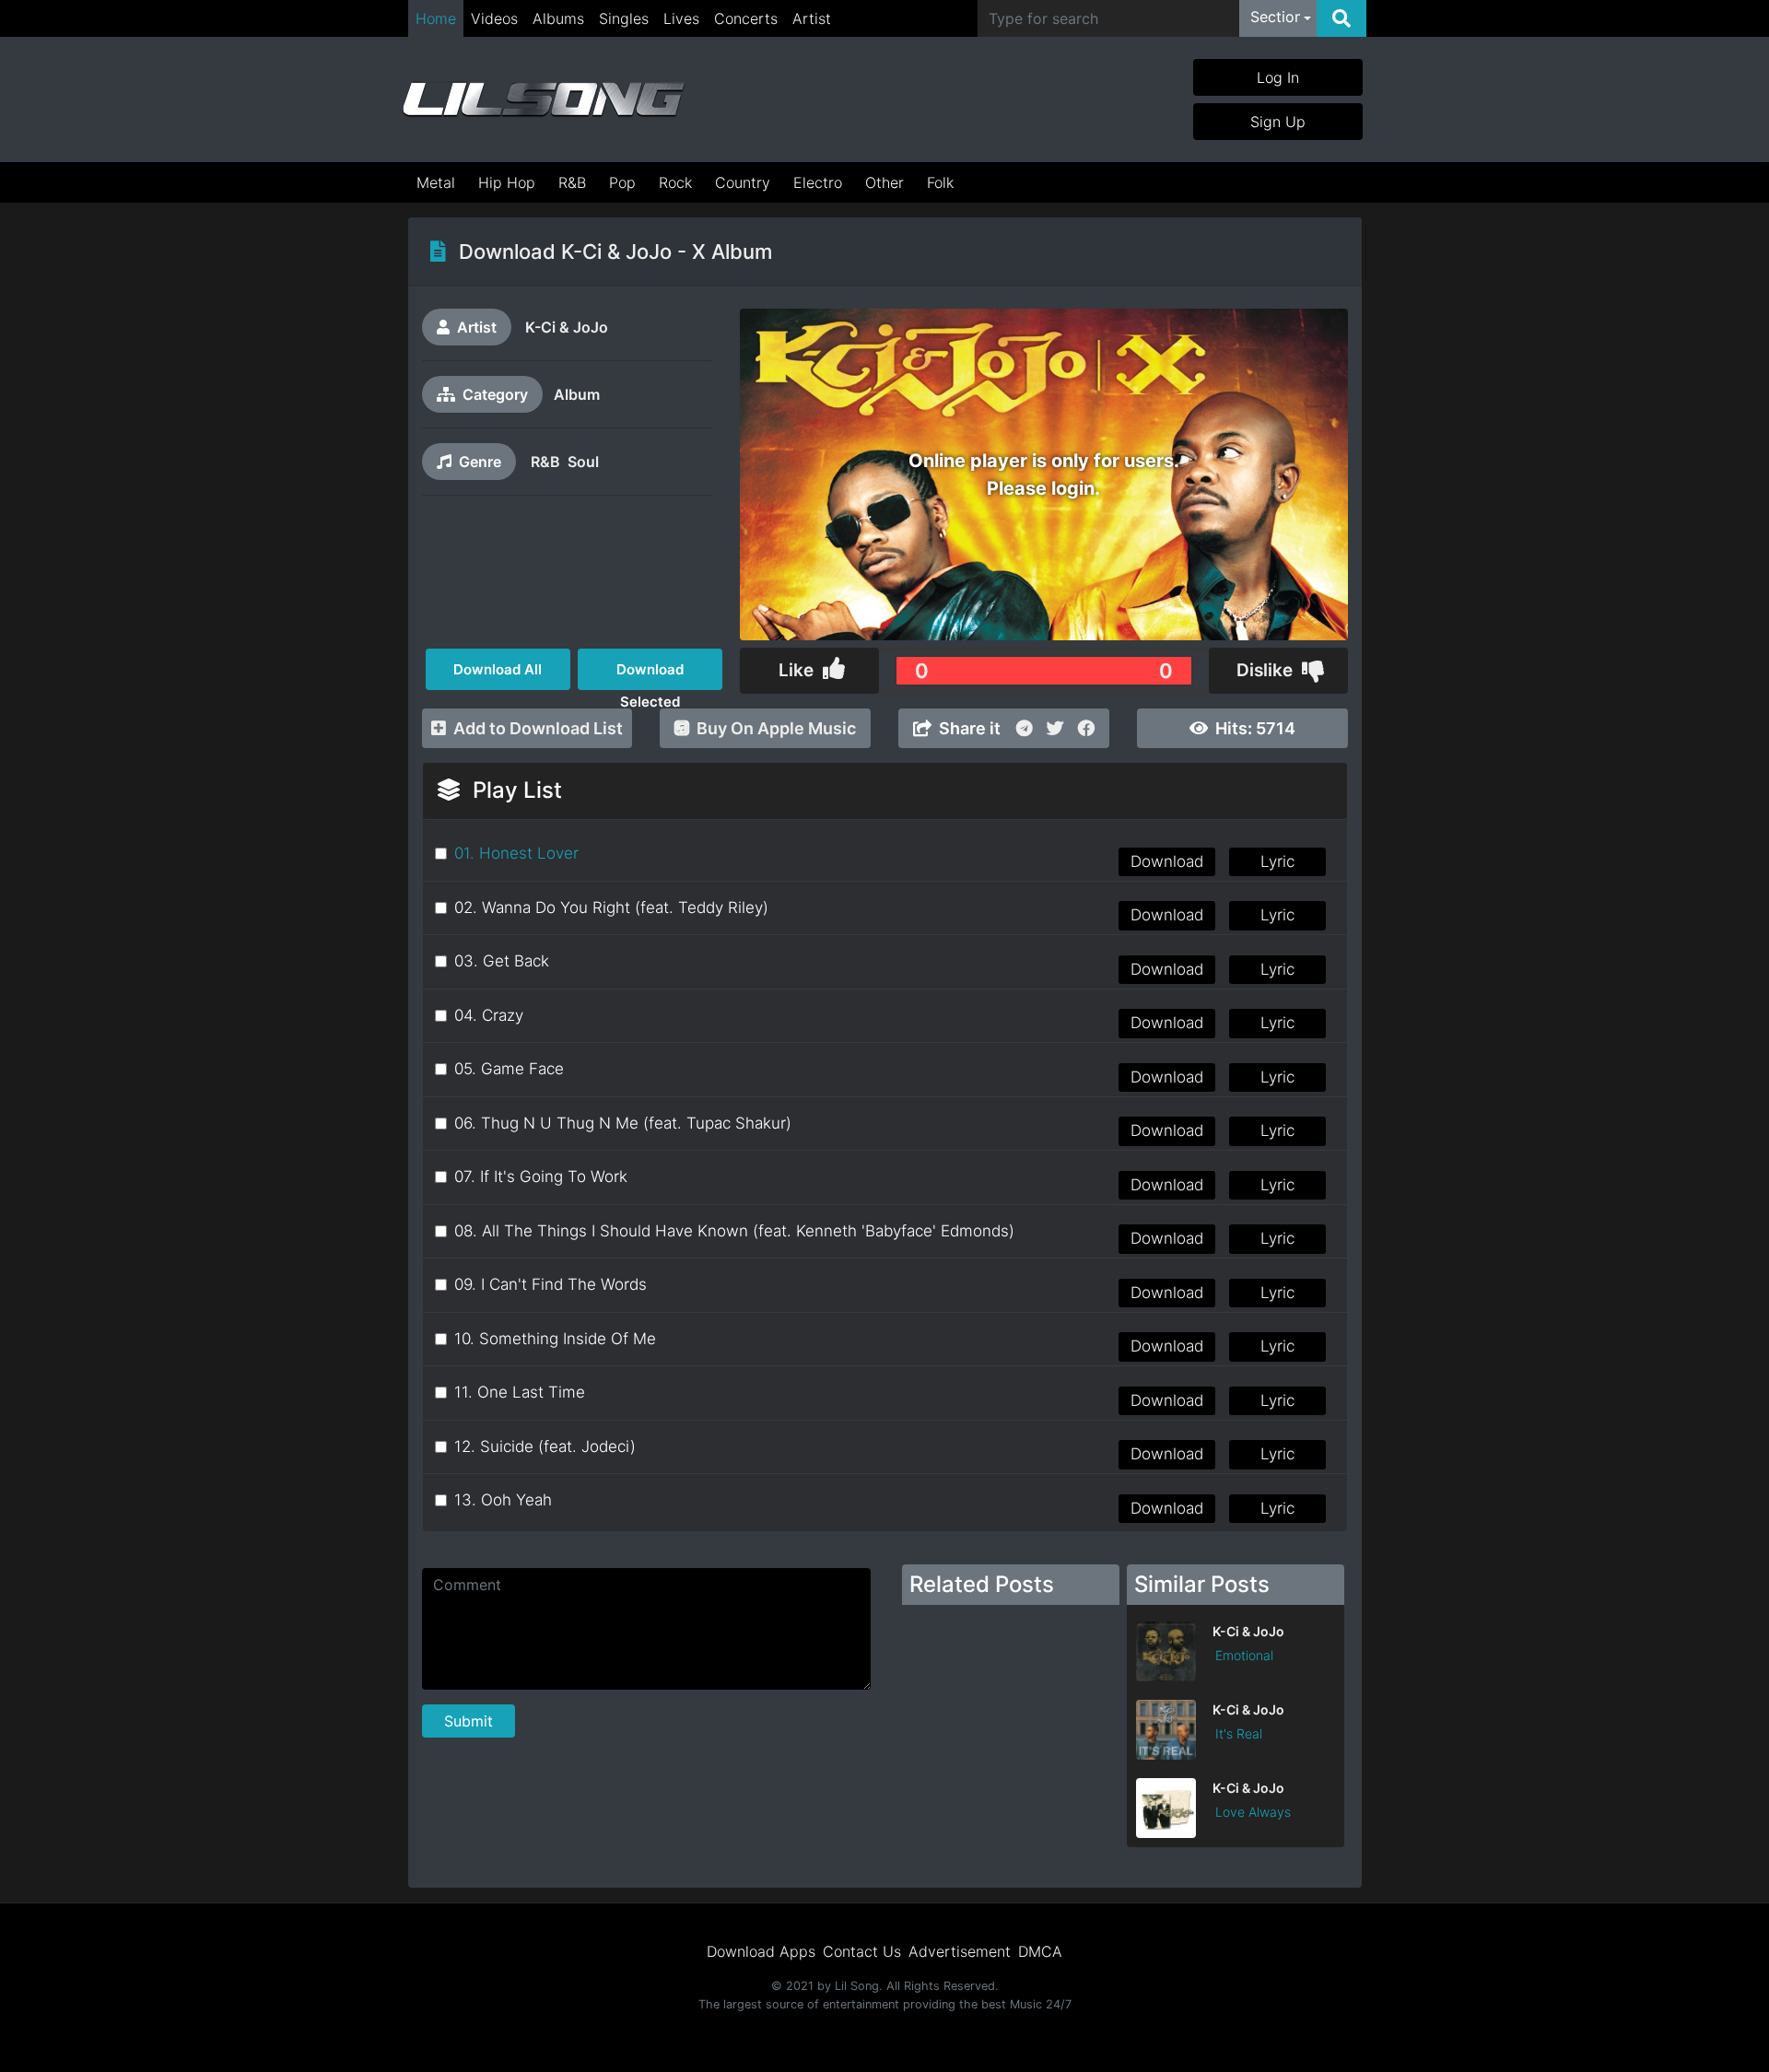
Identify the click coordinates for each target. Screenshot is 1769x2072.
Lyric (1277, 861)
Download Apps (761, 1951)
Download (1167, 861)
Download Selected (650, 675)
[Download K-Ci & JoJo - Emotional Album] (1236, 1676)
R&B (572, 182)
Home (436, 18)
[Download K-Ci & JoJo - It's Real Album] (1236, 1754)
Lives (681, 18)
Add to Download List (538, 728)
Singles (624, 18)
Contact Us (862, 1951)
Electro (818, 182)
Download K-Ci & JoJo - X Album (615, 252)
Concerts (746, 18)
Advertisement (960, 1951)
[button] (1281, 18)
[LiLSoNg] (544, 100)
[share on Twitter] (1055, 728)
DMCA (1040, 1951)
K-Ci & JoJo (567, 327)
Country (743, 182)
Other (884, 182)
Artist (812, 18)
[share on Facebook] (1086, 728)
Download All (498, 669)
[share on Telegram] (1024, 728)
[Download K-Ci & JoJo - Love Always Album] (1236, 1832)
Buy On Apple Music (776, 728)
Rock (675, 182)
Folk (940, 182)
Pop (622, 182)
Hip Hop (507, 182)
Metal (436, 182)
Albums (558, 18)
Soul (583, 462)
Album (577, 394)
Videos (494, 18)
